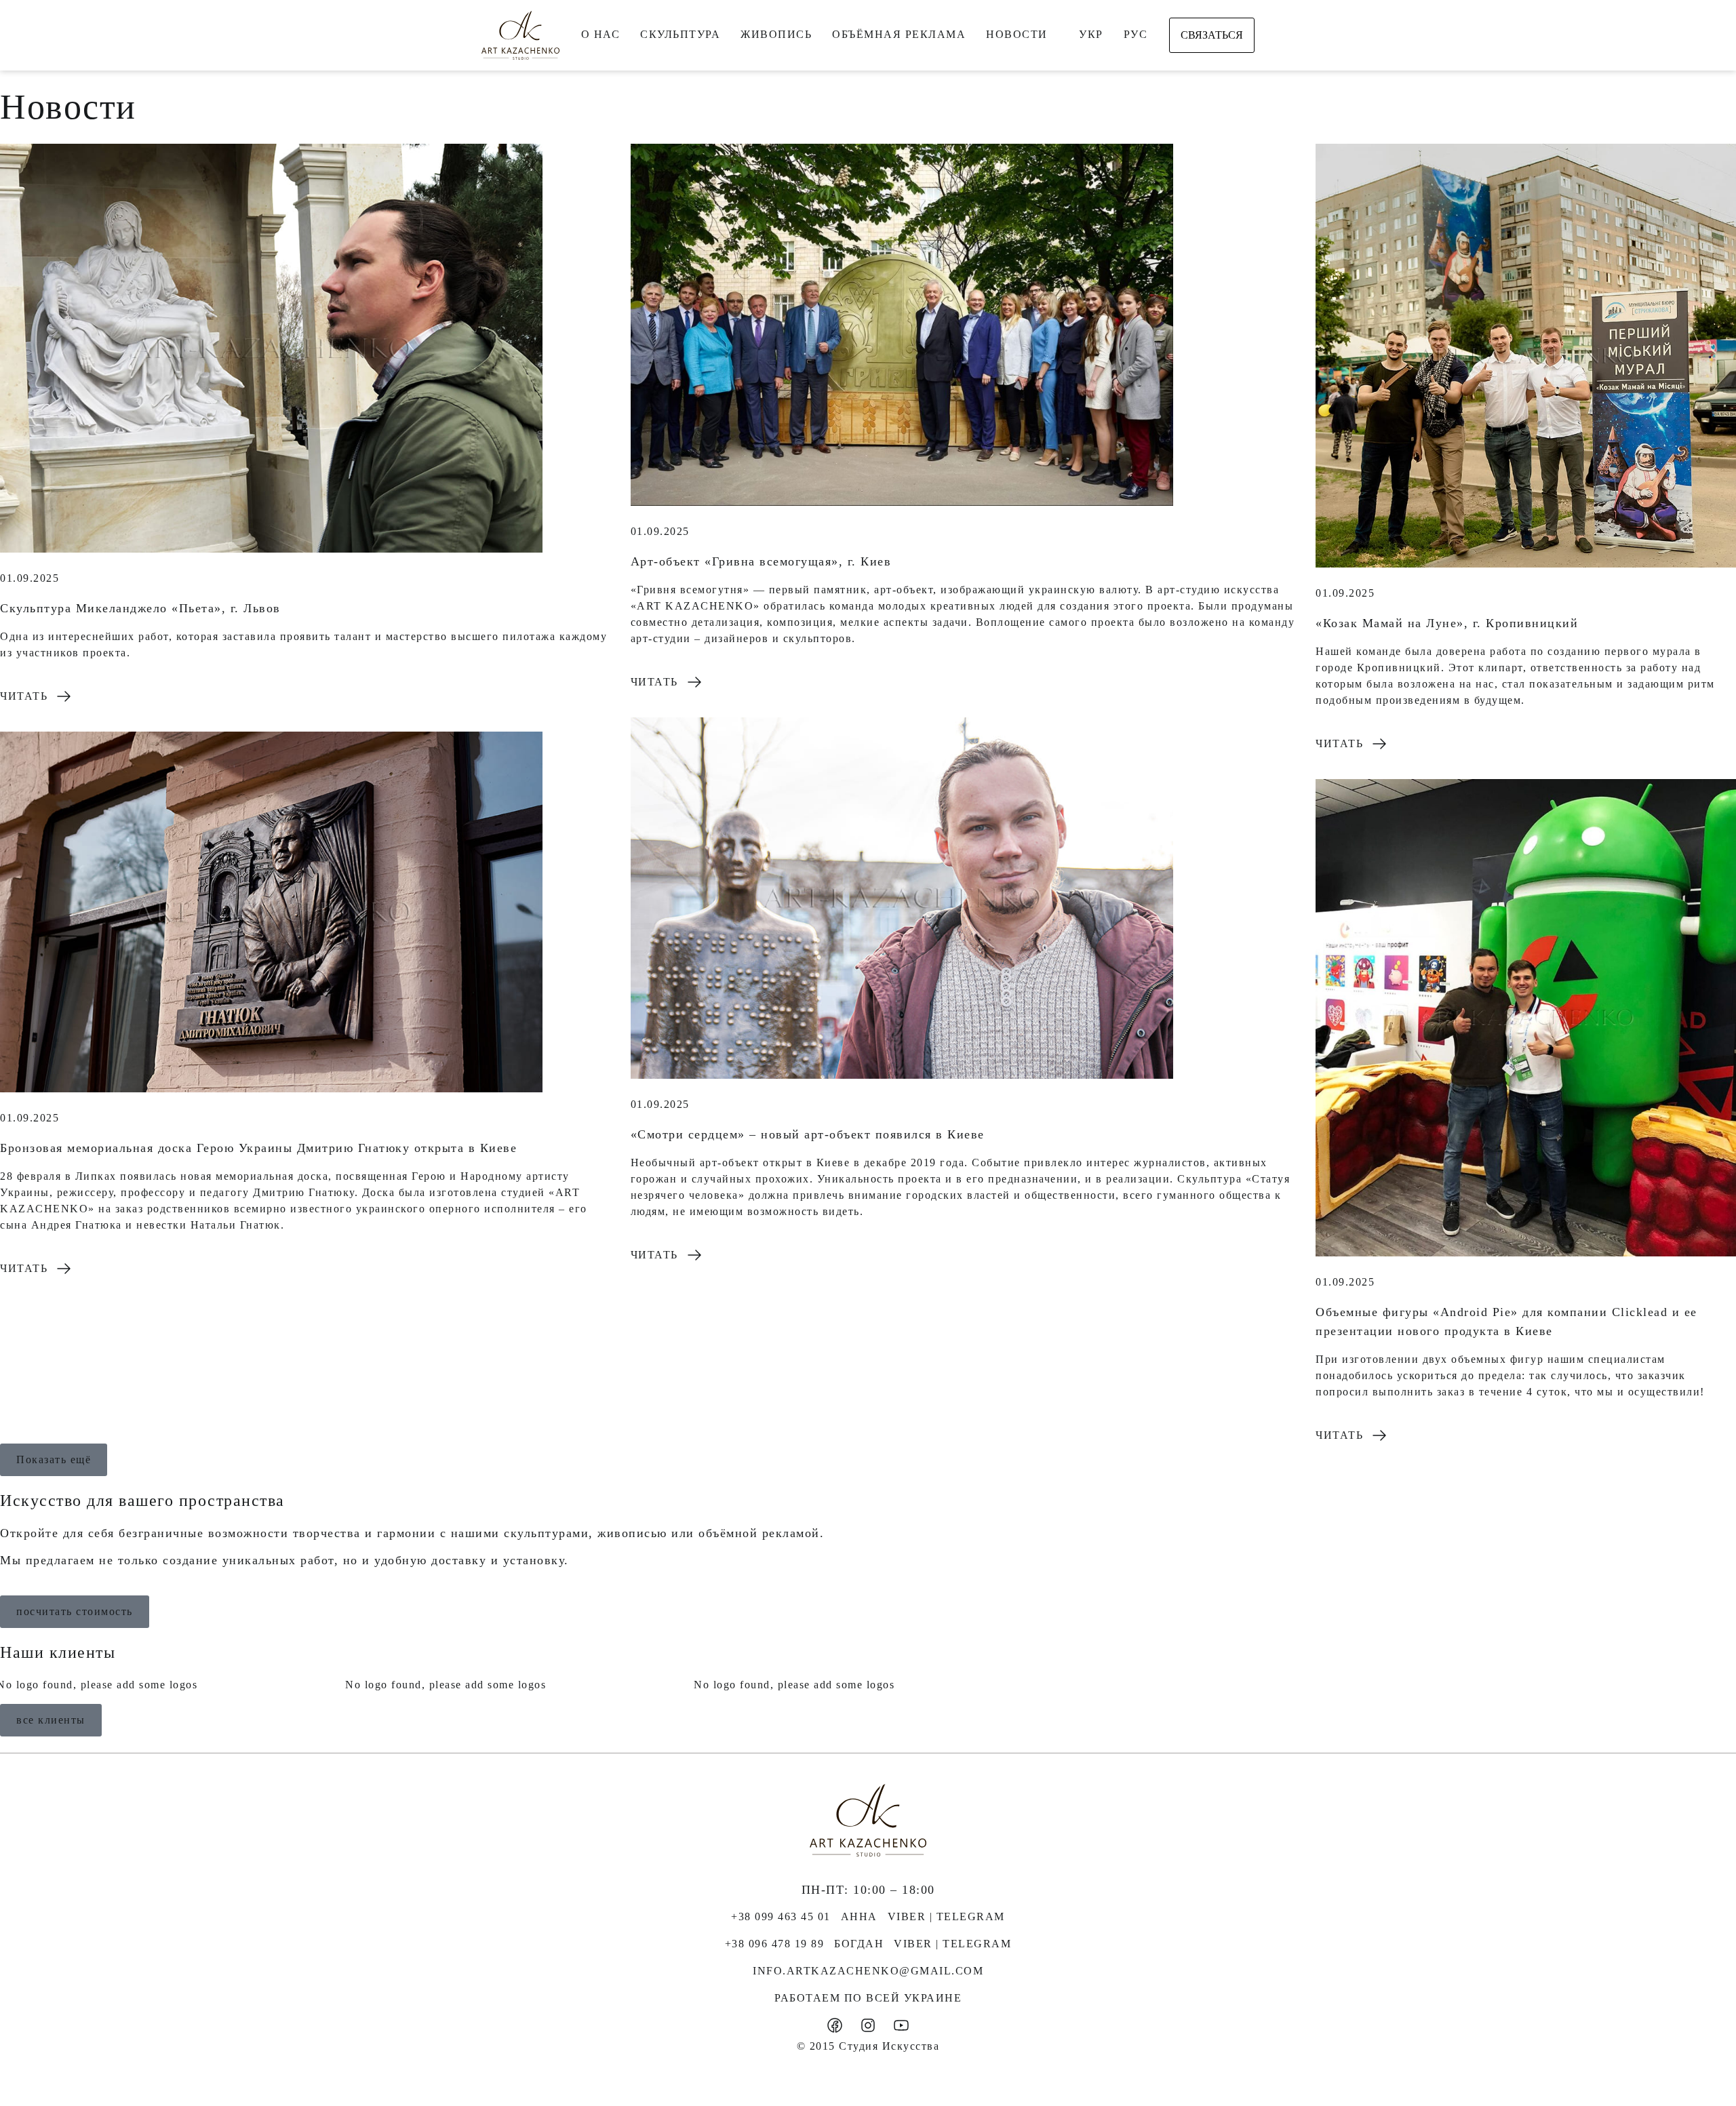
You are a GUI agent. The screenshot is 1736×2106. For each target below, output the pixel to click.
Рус (1136, 34)
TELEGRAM (971, 1916)
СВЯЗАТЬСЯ (1212, 35)
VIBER (907, 1916)
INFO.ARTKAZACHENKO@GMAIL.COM (868, 1971)
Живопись (776, 34)
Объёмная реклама (899, 34)
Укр (1091, 34)
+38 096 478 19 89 (775, 1944)
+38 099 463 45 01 (781, 1916)
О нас (601, 34)
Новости (1017, 34)
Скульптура (680, 34)
